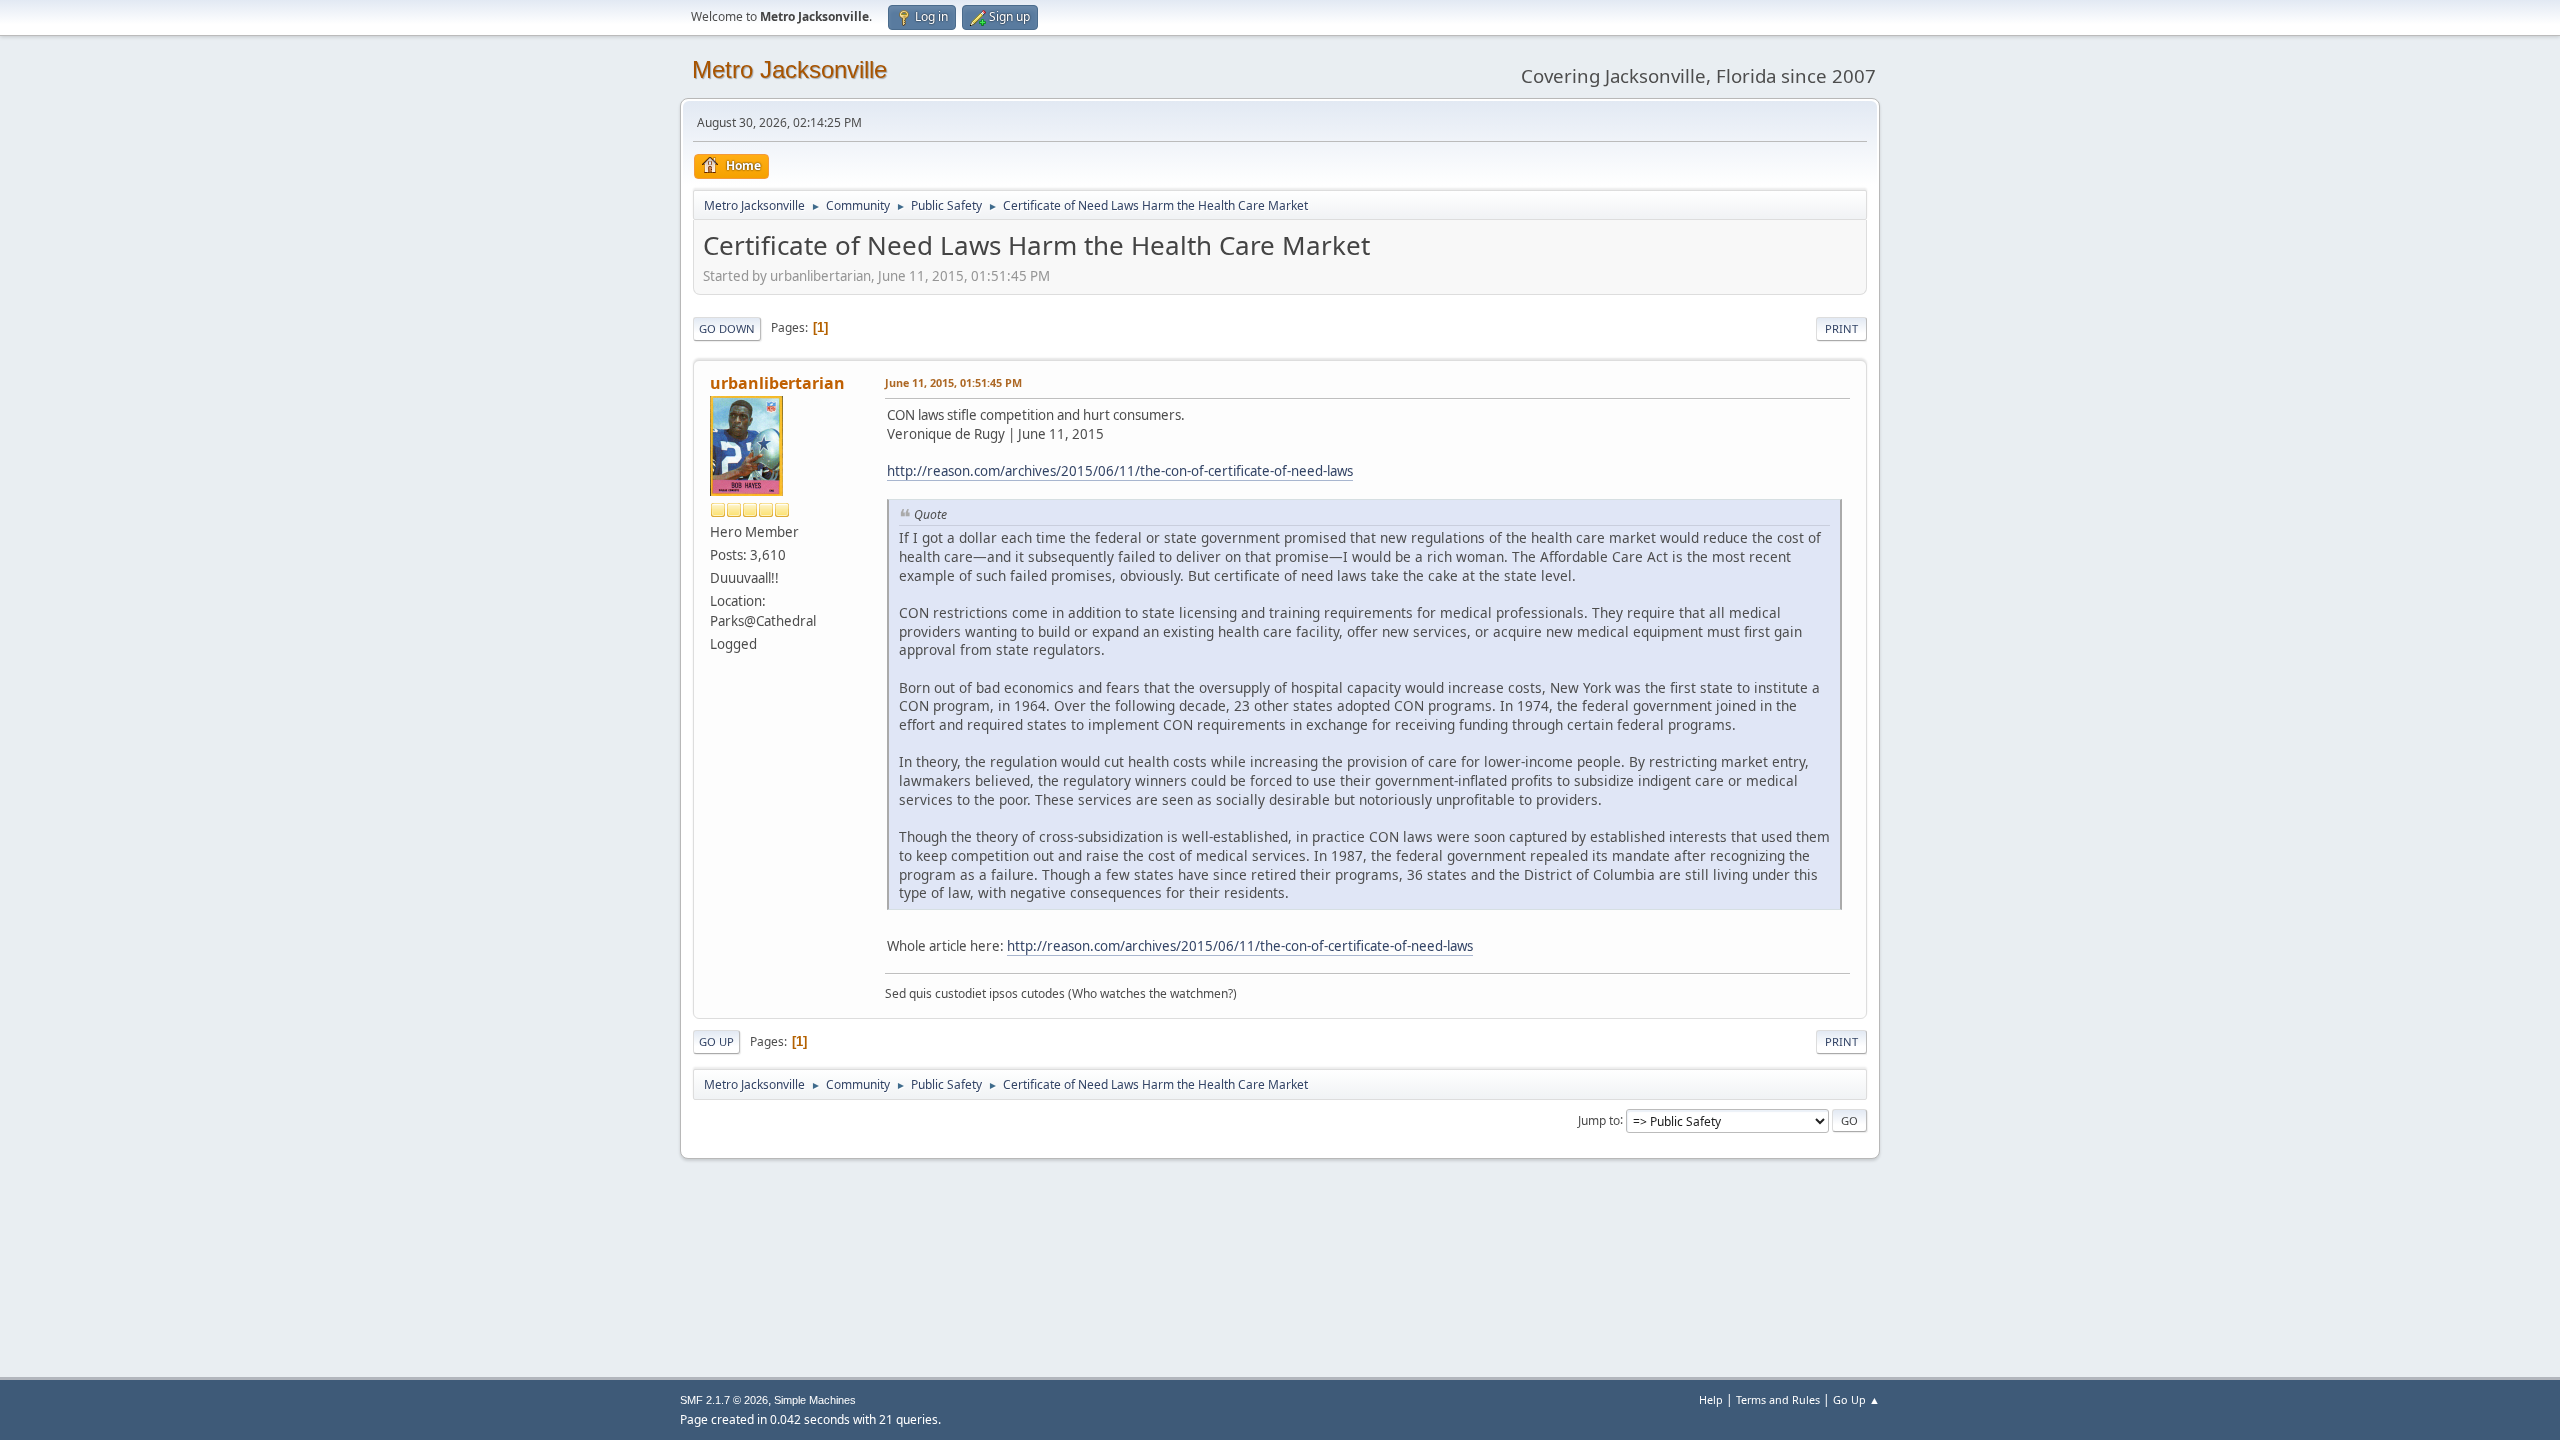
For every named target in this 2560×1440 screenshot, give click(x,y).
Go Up (716, 1041)
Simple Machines (815, 1400)
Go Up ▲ (1856, 1399)
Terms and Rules (1778, 1399)
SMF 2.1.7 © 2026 (724, 1400)
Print (1841, 328)
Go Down (727, 328)
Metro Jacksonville (789, 69)
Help (1711, 1399)
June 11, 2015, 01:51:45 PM (953, 382)
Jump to (1599, 1119)
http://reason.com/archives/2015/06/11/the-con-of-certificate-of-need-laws (1120, 471)
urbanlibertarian (777, 383)
